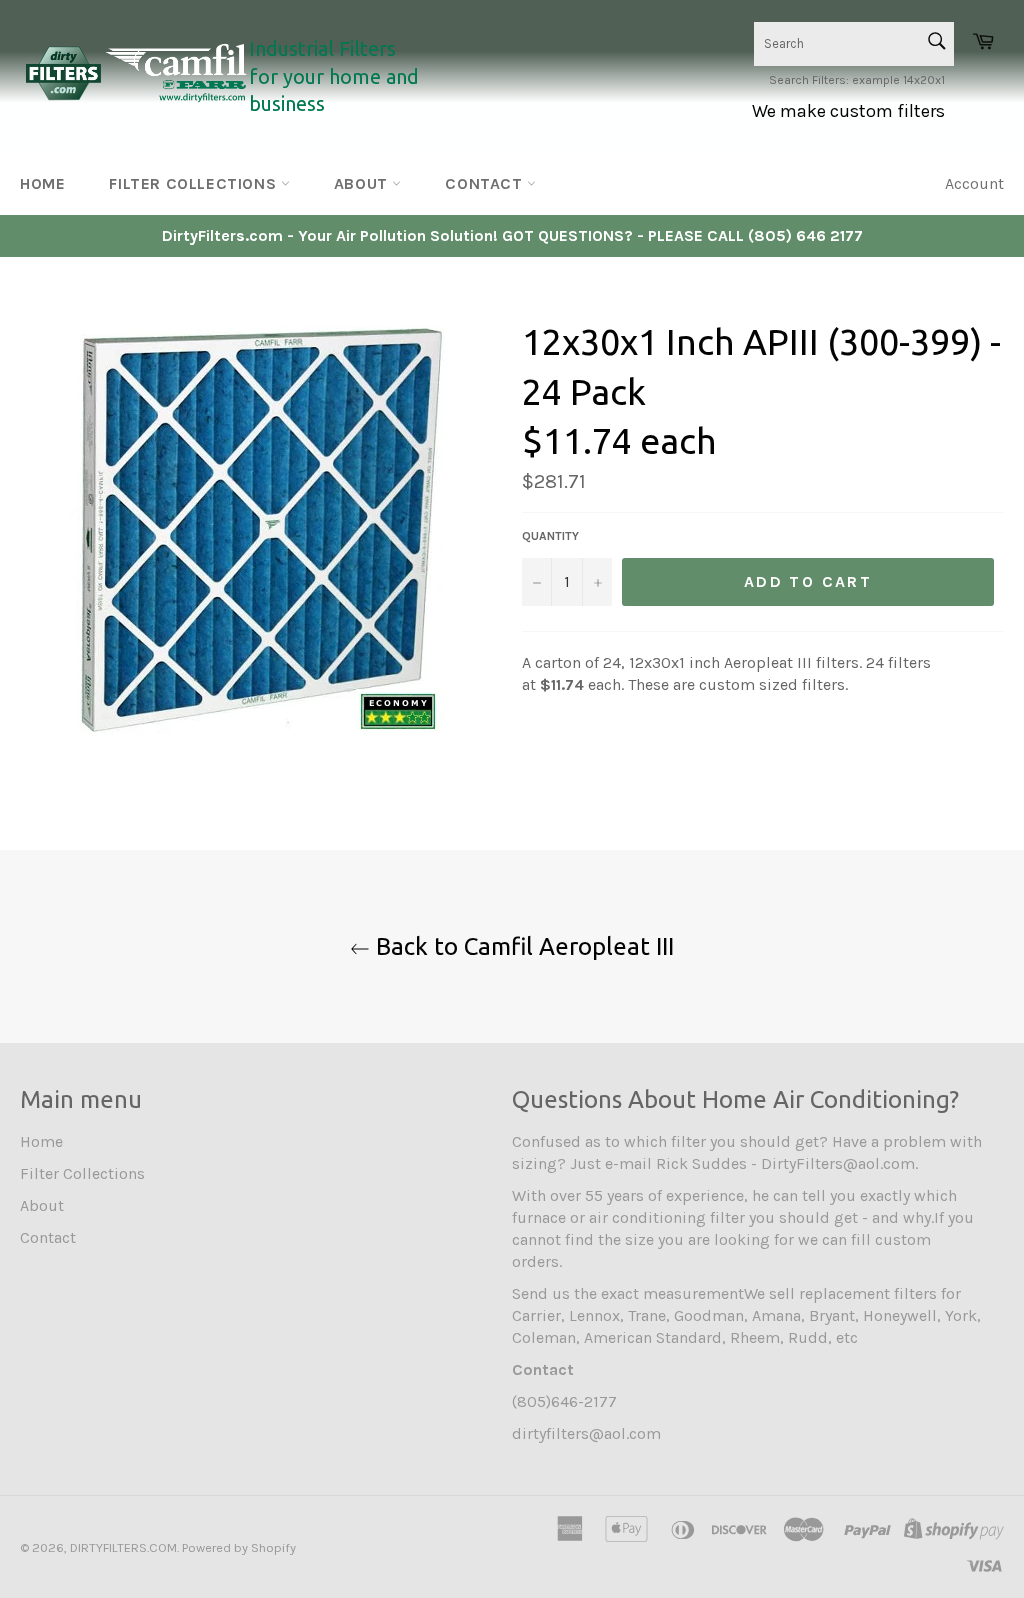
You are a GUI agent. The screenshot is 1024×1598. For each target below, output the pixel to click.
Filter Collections (194, 183)
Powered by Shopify (239, 1547)
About (363, 183)
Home (42, 183)
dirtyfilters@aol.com (586, 1433)
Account (974, 183)
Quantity (550, 536)
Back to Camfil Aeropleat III (522, 946)
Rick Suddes (701, 1163)
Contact (486, 183)
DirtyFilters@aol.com (838, 1163)
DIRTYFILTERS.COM (123, 1547)
